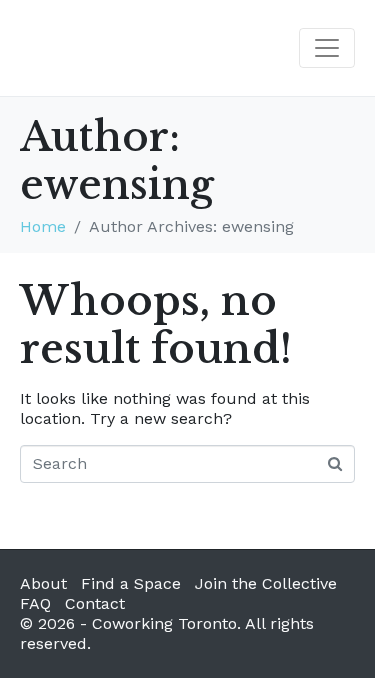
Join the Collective (266, 583)
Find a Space (131, 583)
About (43, 583)
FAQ (35, 603)
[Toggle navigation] (327, 48)
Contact (95, 603)
